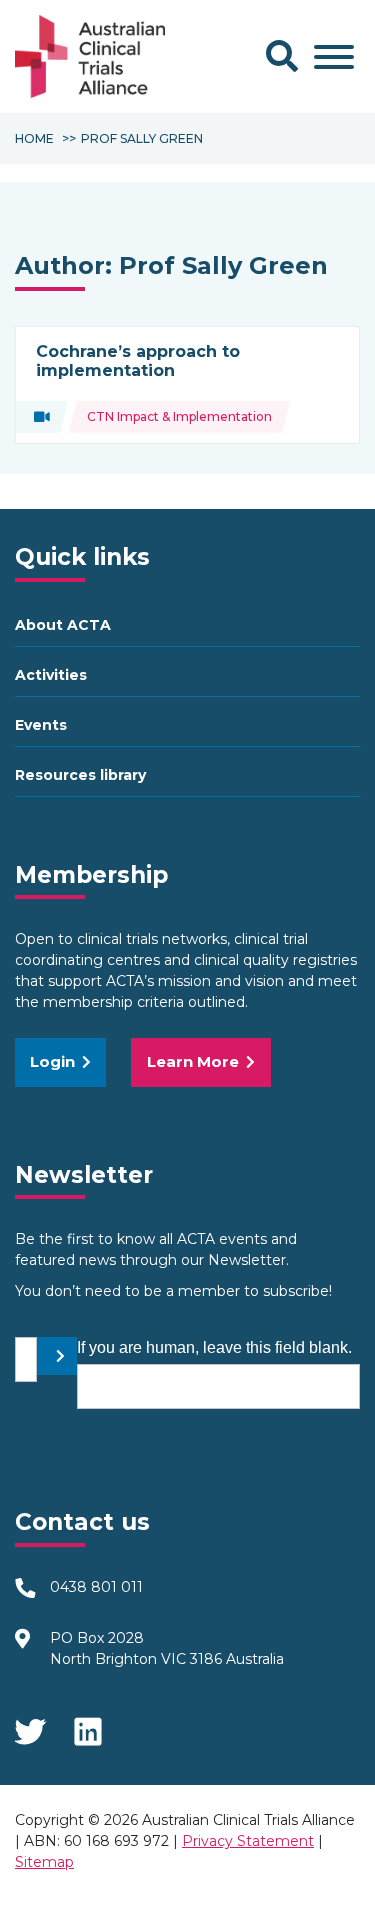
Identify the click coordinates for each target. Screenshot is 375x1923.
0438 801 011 (96, 1587)
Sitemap (44, 1862)
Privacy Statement (248, 1841)
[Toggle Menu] (334, 57)
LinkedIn (90, 1725)
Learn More (193, 1061)
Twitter (30, 1725)
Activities (51, 675)
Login (52, 1061)
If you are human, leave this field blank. (214, 1347)
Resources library (80, 775)
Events (41, 725)
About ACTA (63, 625)
